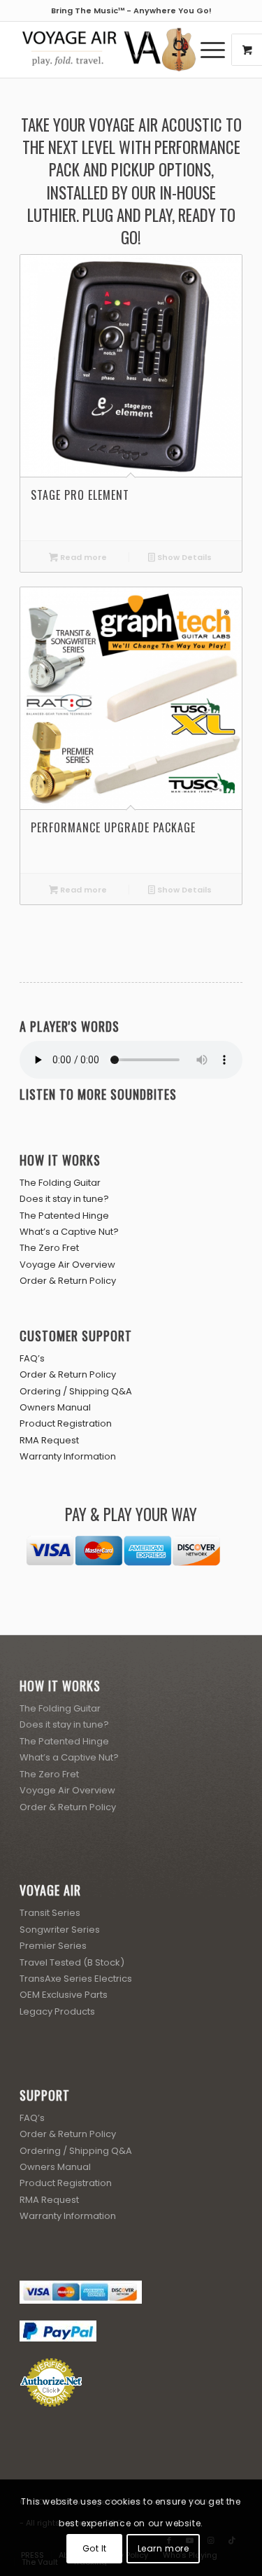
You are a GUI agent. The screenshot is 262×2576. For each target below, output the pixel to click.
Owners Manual (55, 1407)
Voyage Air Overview (67, 1265)
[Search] (173, 50)
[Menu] (206, 50)
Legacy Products (57, 2011)
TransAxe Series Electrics (76, 1979)
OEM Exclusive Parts (64, 1995)
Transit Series (50, 1913)
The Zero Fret (49, 1248)
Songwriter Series (60, 1930)
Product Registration (66, 1423)
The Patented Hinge (64, 1216)
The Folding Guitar (60, 1183)
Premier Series (53, 1946)
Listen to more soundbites (98, 1094)
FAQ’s (32, 1358)
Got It (95, 2548)
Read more (82, 557)
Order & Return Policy (68, 1281)
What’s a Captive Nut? (69, 1232)
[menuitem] (173, 50)
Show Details (183, 557)
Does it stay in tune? (64, 1199)
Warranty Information (68, 1456)
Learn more (163, 2548)
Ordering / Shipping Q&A (76, 1391)
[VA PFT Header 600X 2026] (109, 50)
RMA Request (49, 1440)
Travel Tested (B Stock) (72, 1962)
